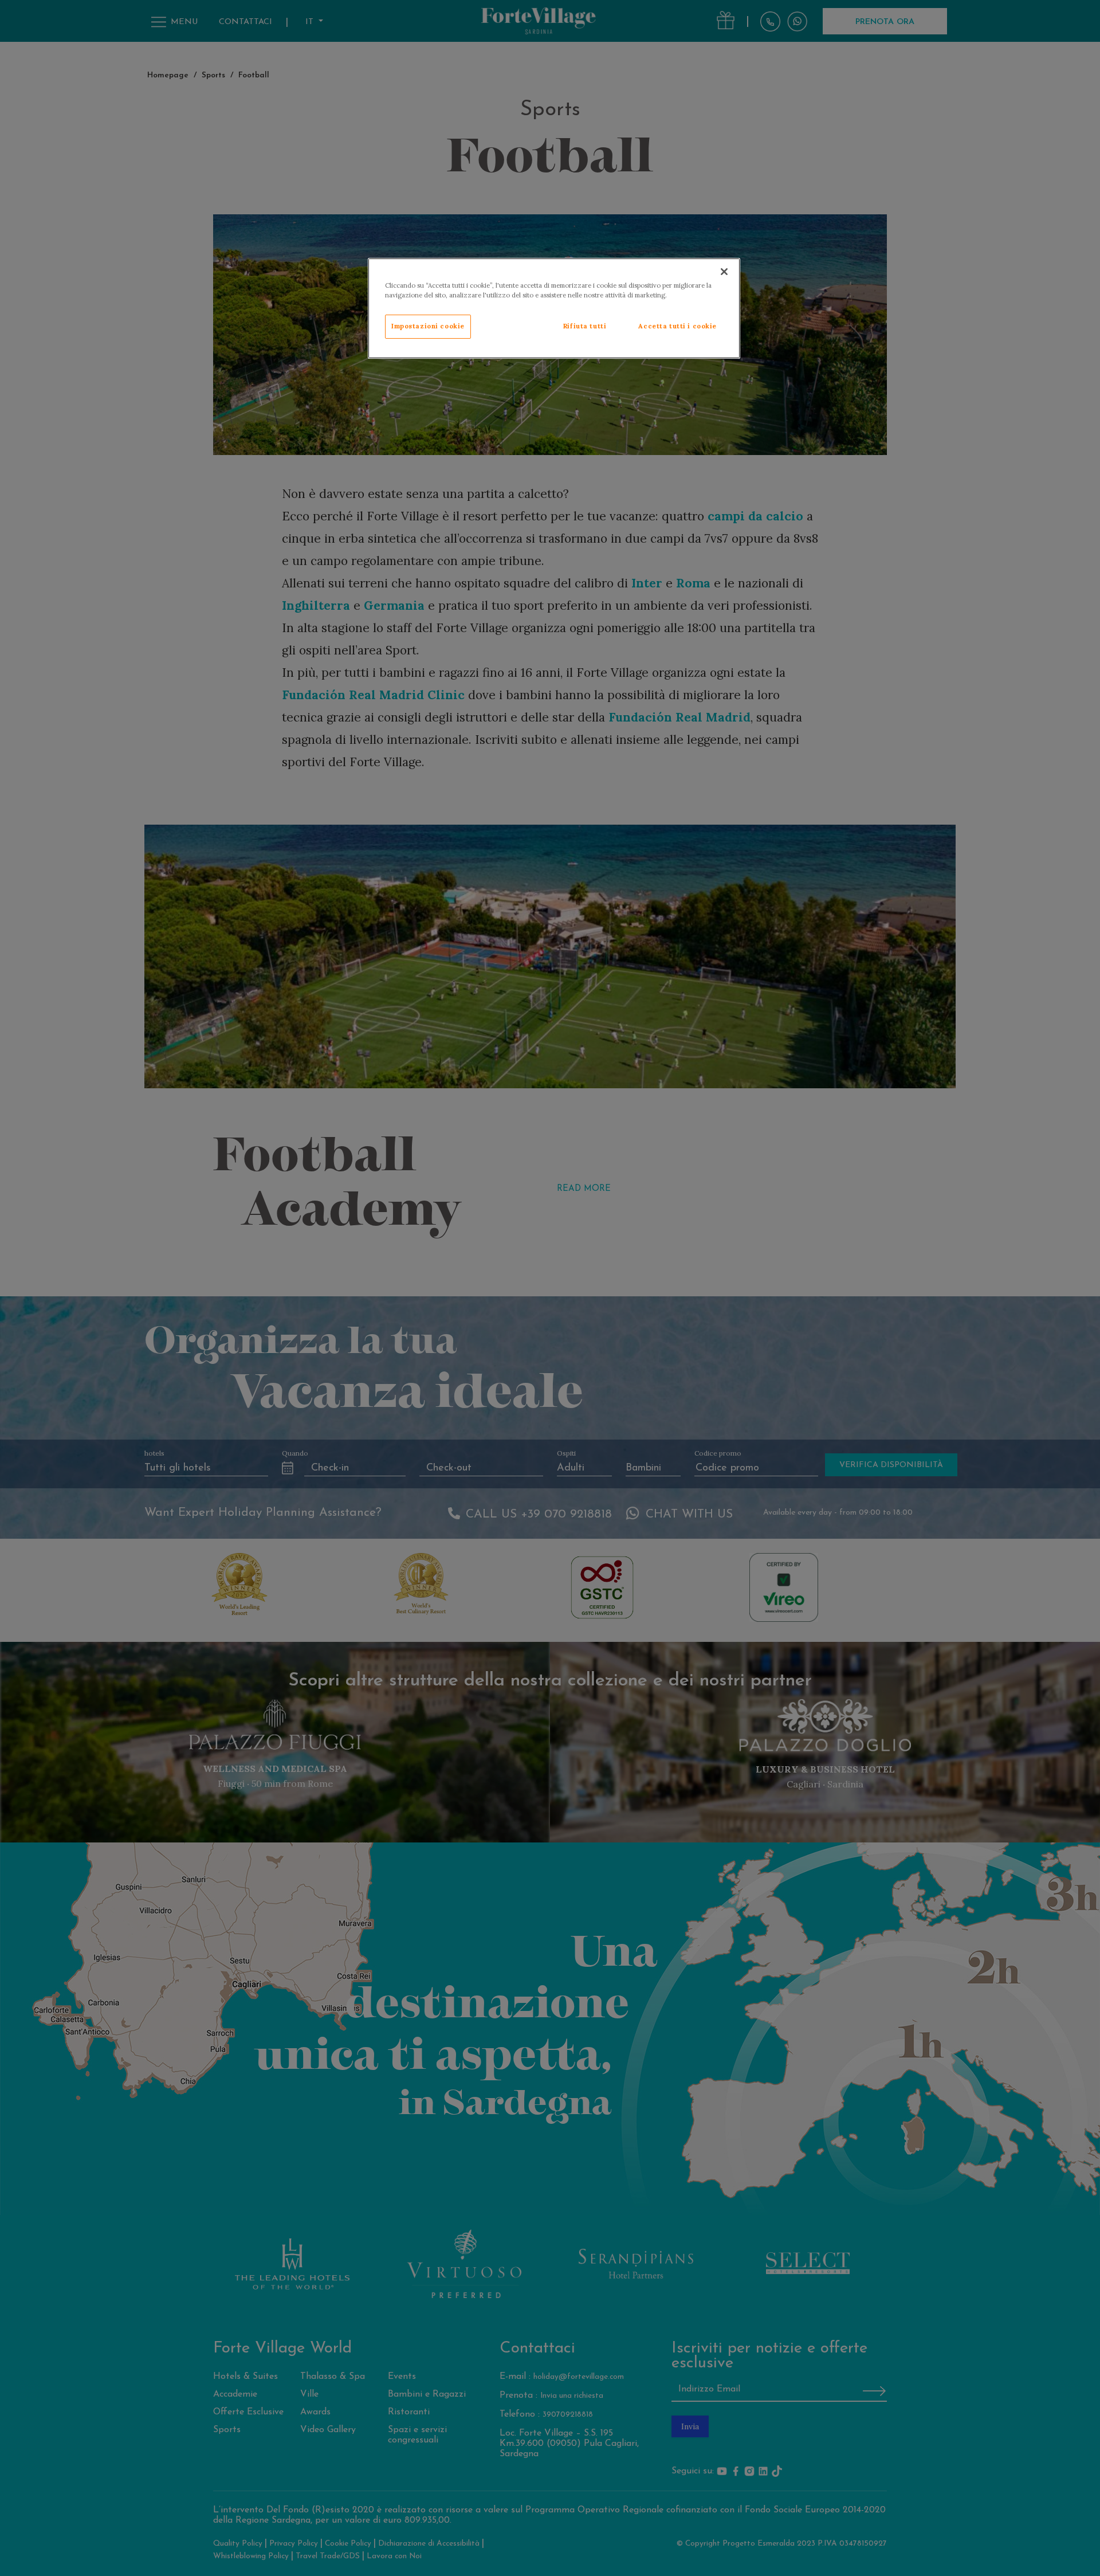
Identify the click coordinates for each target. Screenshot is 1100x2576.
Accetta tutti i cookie (677, 326)
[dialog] (554, 308)
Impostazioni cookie (428, 326)
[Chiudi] (724, 272)
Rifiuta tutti (585, 326)
